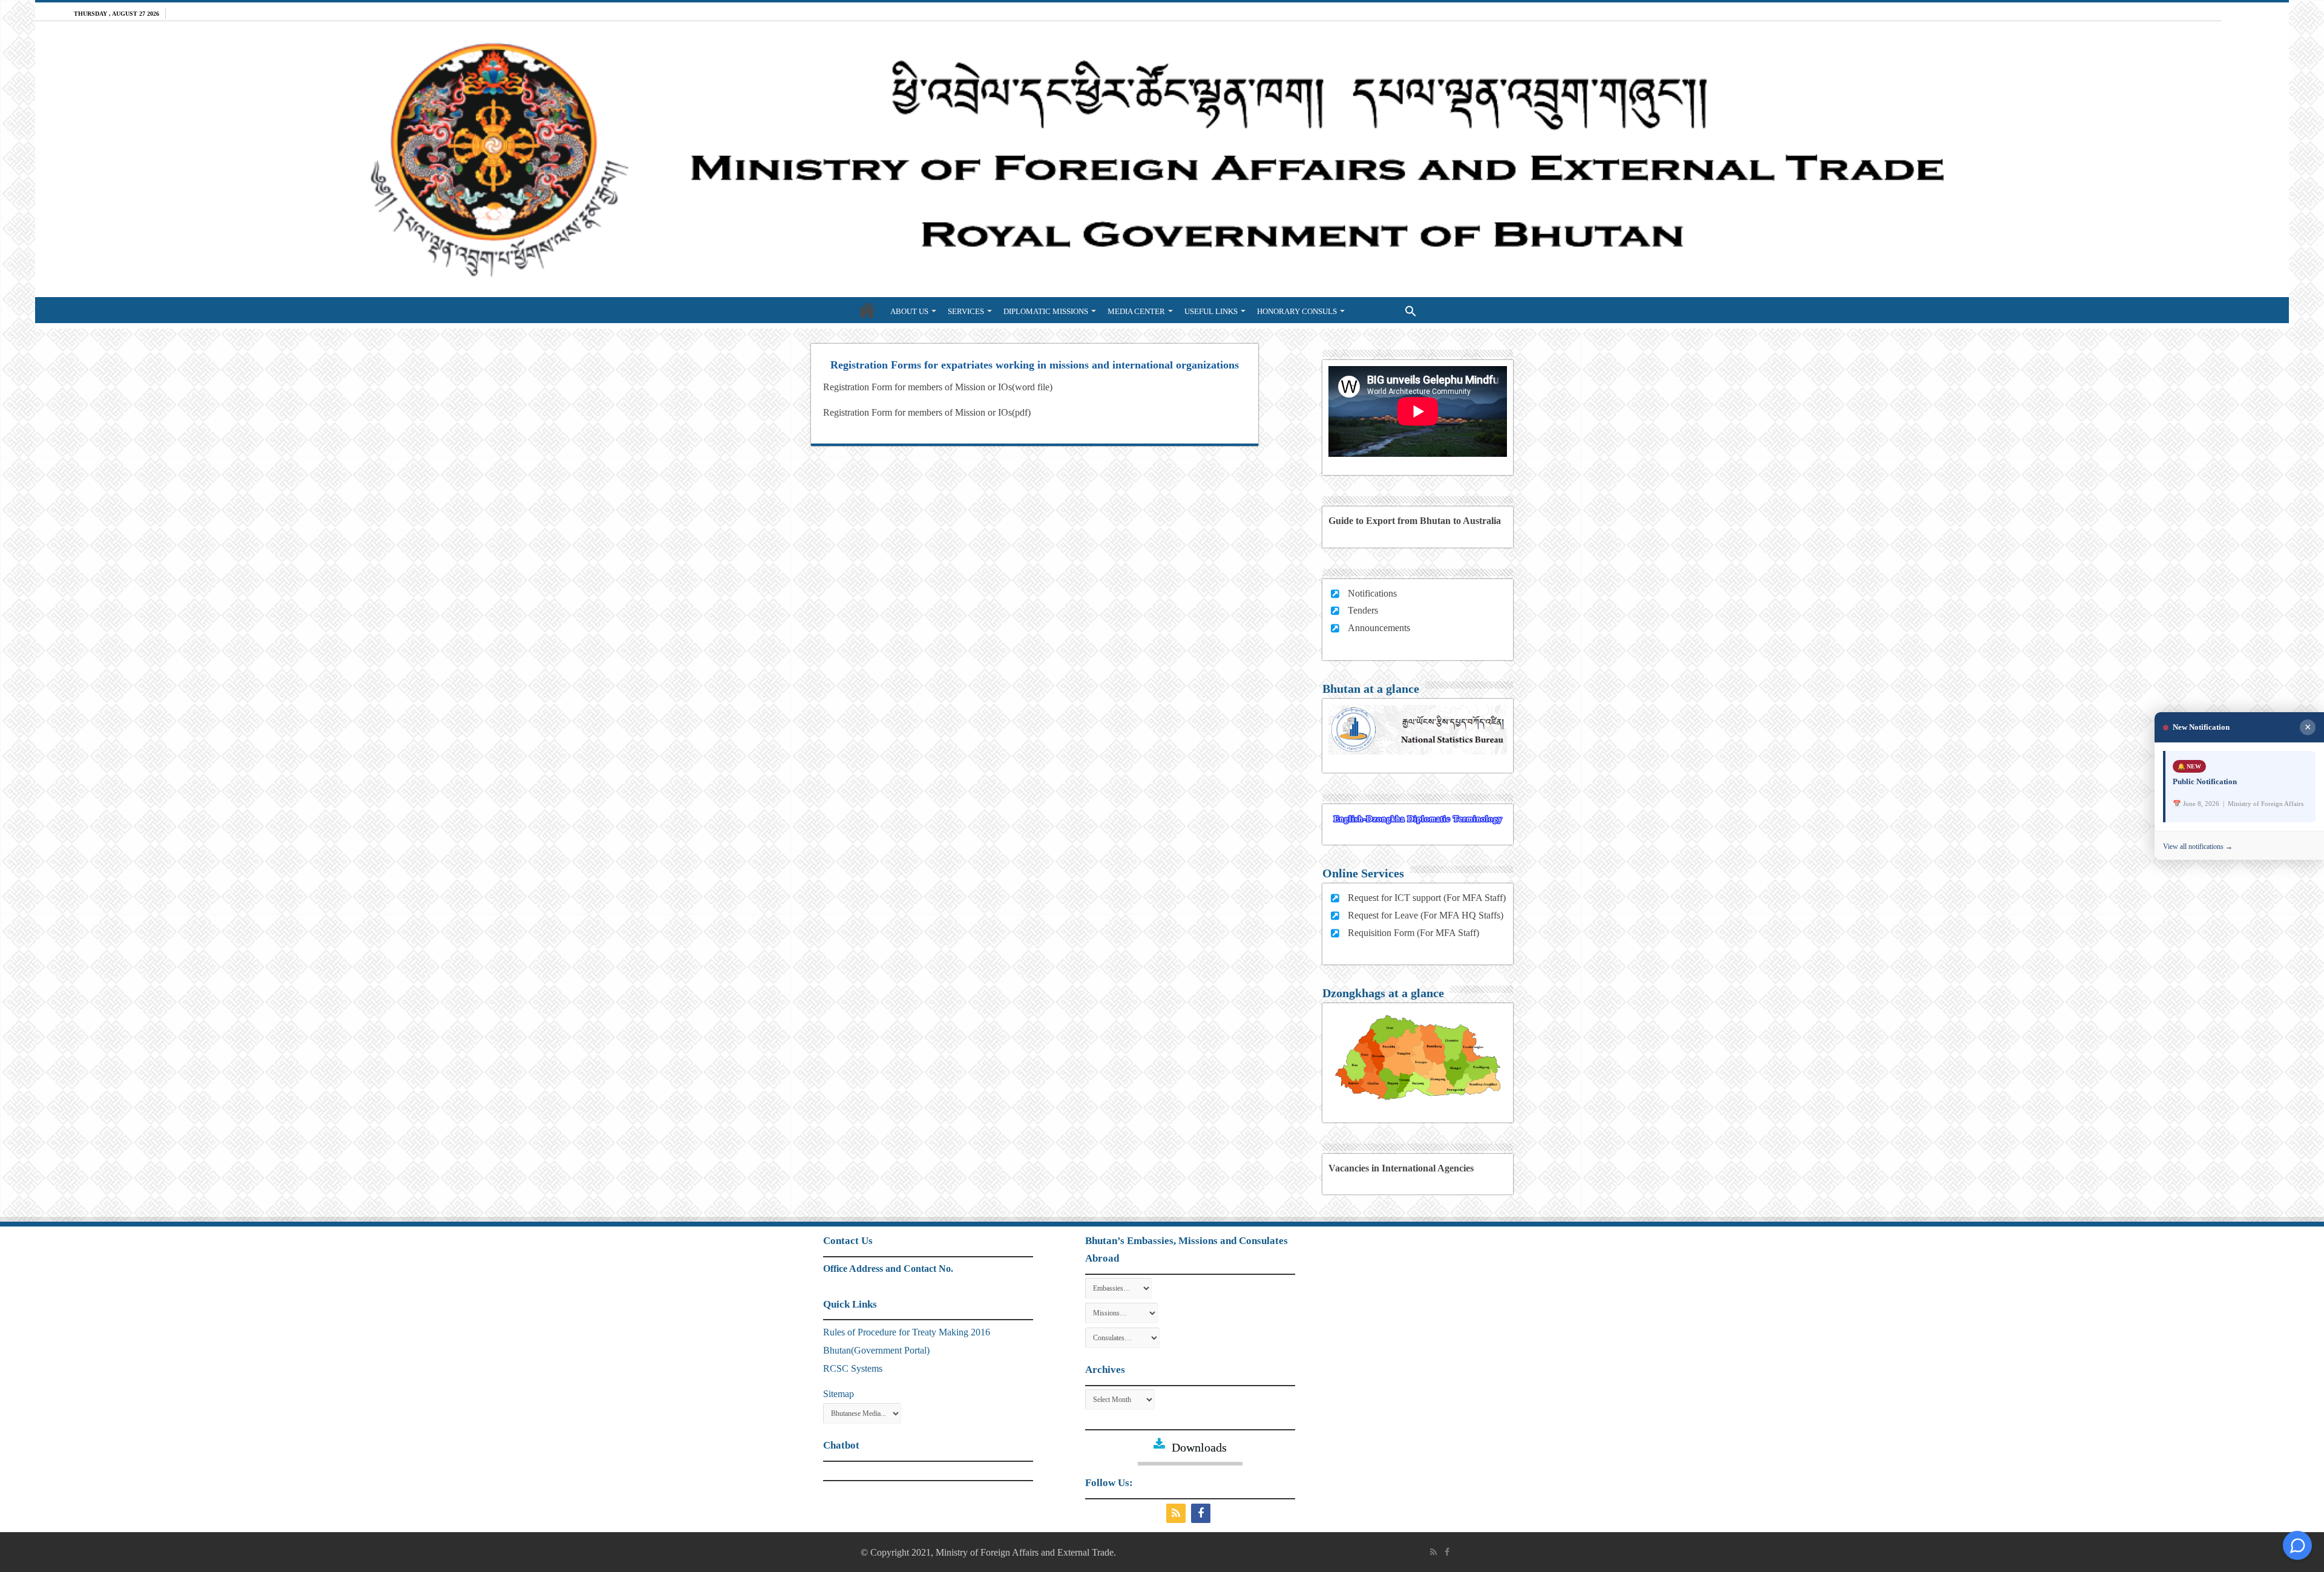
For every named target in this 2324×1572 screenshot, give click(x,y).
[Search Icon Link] (1386, 310)
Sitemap (839, 1394)
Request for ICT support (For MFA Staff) (1427, 898)
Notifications (1372, 593)
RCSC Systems (853, 1368)
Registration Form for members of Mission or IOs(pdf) (927, 412)
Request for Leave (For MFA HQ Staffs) (1426, 915)
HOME (867, 310)
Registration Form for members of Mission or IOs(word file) (938, 387)
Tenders (1363, 610)
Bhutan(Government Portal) (876, 1350)
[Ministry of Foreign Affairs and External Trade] (1162, 159)
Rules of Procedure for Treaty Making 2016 (907, 1332)
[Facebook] (1202, 1513)
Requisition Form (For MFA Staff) (1413, 933)
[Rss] (1177, 1513)
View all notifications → (2198, 847)
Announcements (1379, 628)
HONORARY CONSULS (1297, 311)
